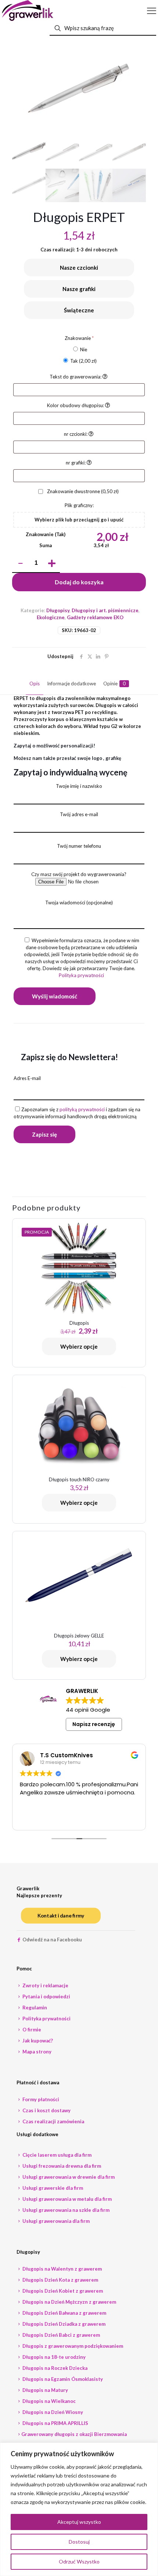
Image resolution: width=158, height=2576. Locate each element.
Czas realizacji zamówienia (53, 2121)
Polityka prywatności (81, 975)
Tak (83, 361)
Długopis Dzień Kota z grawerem (60, 2280)
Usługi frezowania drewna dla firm (61, 2166)
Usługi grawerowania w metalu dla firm (67, 2199)
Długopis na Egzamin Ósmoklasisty (62, 2379)
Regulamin (34, 2008)
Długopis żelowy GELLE (79, 1636)
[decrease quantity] (20, 563)
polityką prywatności (82, 1109)
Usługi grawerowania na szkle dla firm (65, 2210)
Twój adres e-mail (79, 814)
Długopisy (58, 610)
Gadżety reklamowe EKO (95, 617)
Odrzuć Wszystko (79, 2561)
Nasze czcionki (79, 268)
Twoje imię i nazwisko (79, 786)
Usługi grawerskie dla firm (52, 2188)
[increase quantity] (52, 563)
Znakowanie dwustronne (82, 491)
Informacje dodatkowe (71, 684)
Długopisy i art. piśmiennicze (105, 610)
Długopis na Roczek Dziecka (54, 2368)
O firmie (31, 2030)
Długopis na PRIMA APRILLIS (55, 2423)
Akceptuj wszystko (79, 2522)
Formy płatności (40, 2099)
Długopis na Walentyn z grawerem (62, 2269)
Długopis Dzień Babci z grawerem (61, 2335)
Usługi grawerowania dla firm (55, 2221)
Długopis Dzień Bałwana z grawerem (64, 2313)
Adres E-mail (27, 1078)
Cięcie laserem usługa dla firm (56, 2155)
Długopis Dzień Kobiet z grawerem (62, 2291)
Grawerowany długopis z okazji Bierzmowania (74, 2434)
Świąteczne (79, 310)
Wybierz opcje (79, 1346)
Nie (83, 349)
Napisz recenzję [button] (94, 1724)
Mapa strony (36, 2052)
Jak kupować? (37, 2041)
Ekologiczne (51, 617)
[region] (79, 2509)
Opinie (114, 684)
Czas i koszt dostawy (46, 2110)
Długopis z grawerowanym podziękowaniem (72, 2346)
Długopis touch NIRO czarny (79, 1479)
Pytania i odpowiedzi (46, 1996)
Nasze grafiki (79, 289)
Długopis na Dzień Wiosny (52, 2412)
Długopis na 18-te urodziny (53, 2357)
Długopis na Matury (45, 2390)
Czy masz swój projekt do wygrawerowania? (79, 874)
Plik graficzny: (79, 505)
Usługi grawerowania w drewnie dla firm (68, 2177)
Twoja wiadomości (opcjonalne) (79, 903)
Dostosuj (79, 2542)
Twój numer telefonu (79, 846)
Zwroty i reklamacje (45, 1985)
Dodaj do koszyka (79, 582)
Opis (35, 684)
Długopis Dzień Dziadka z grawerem (63, 2324)
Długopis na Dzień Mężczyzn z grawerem (69, 2302)
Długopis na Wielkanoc (49, 2401)
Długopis (79, 1323)
